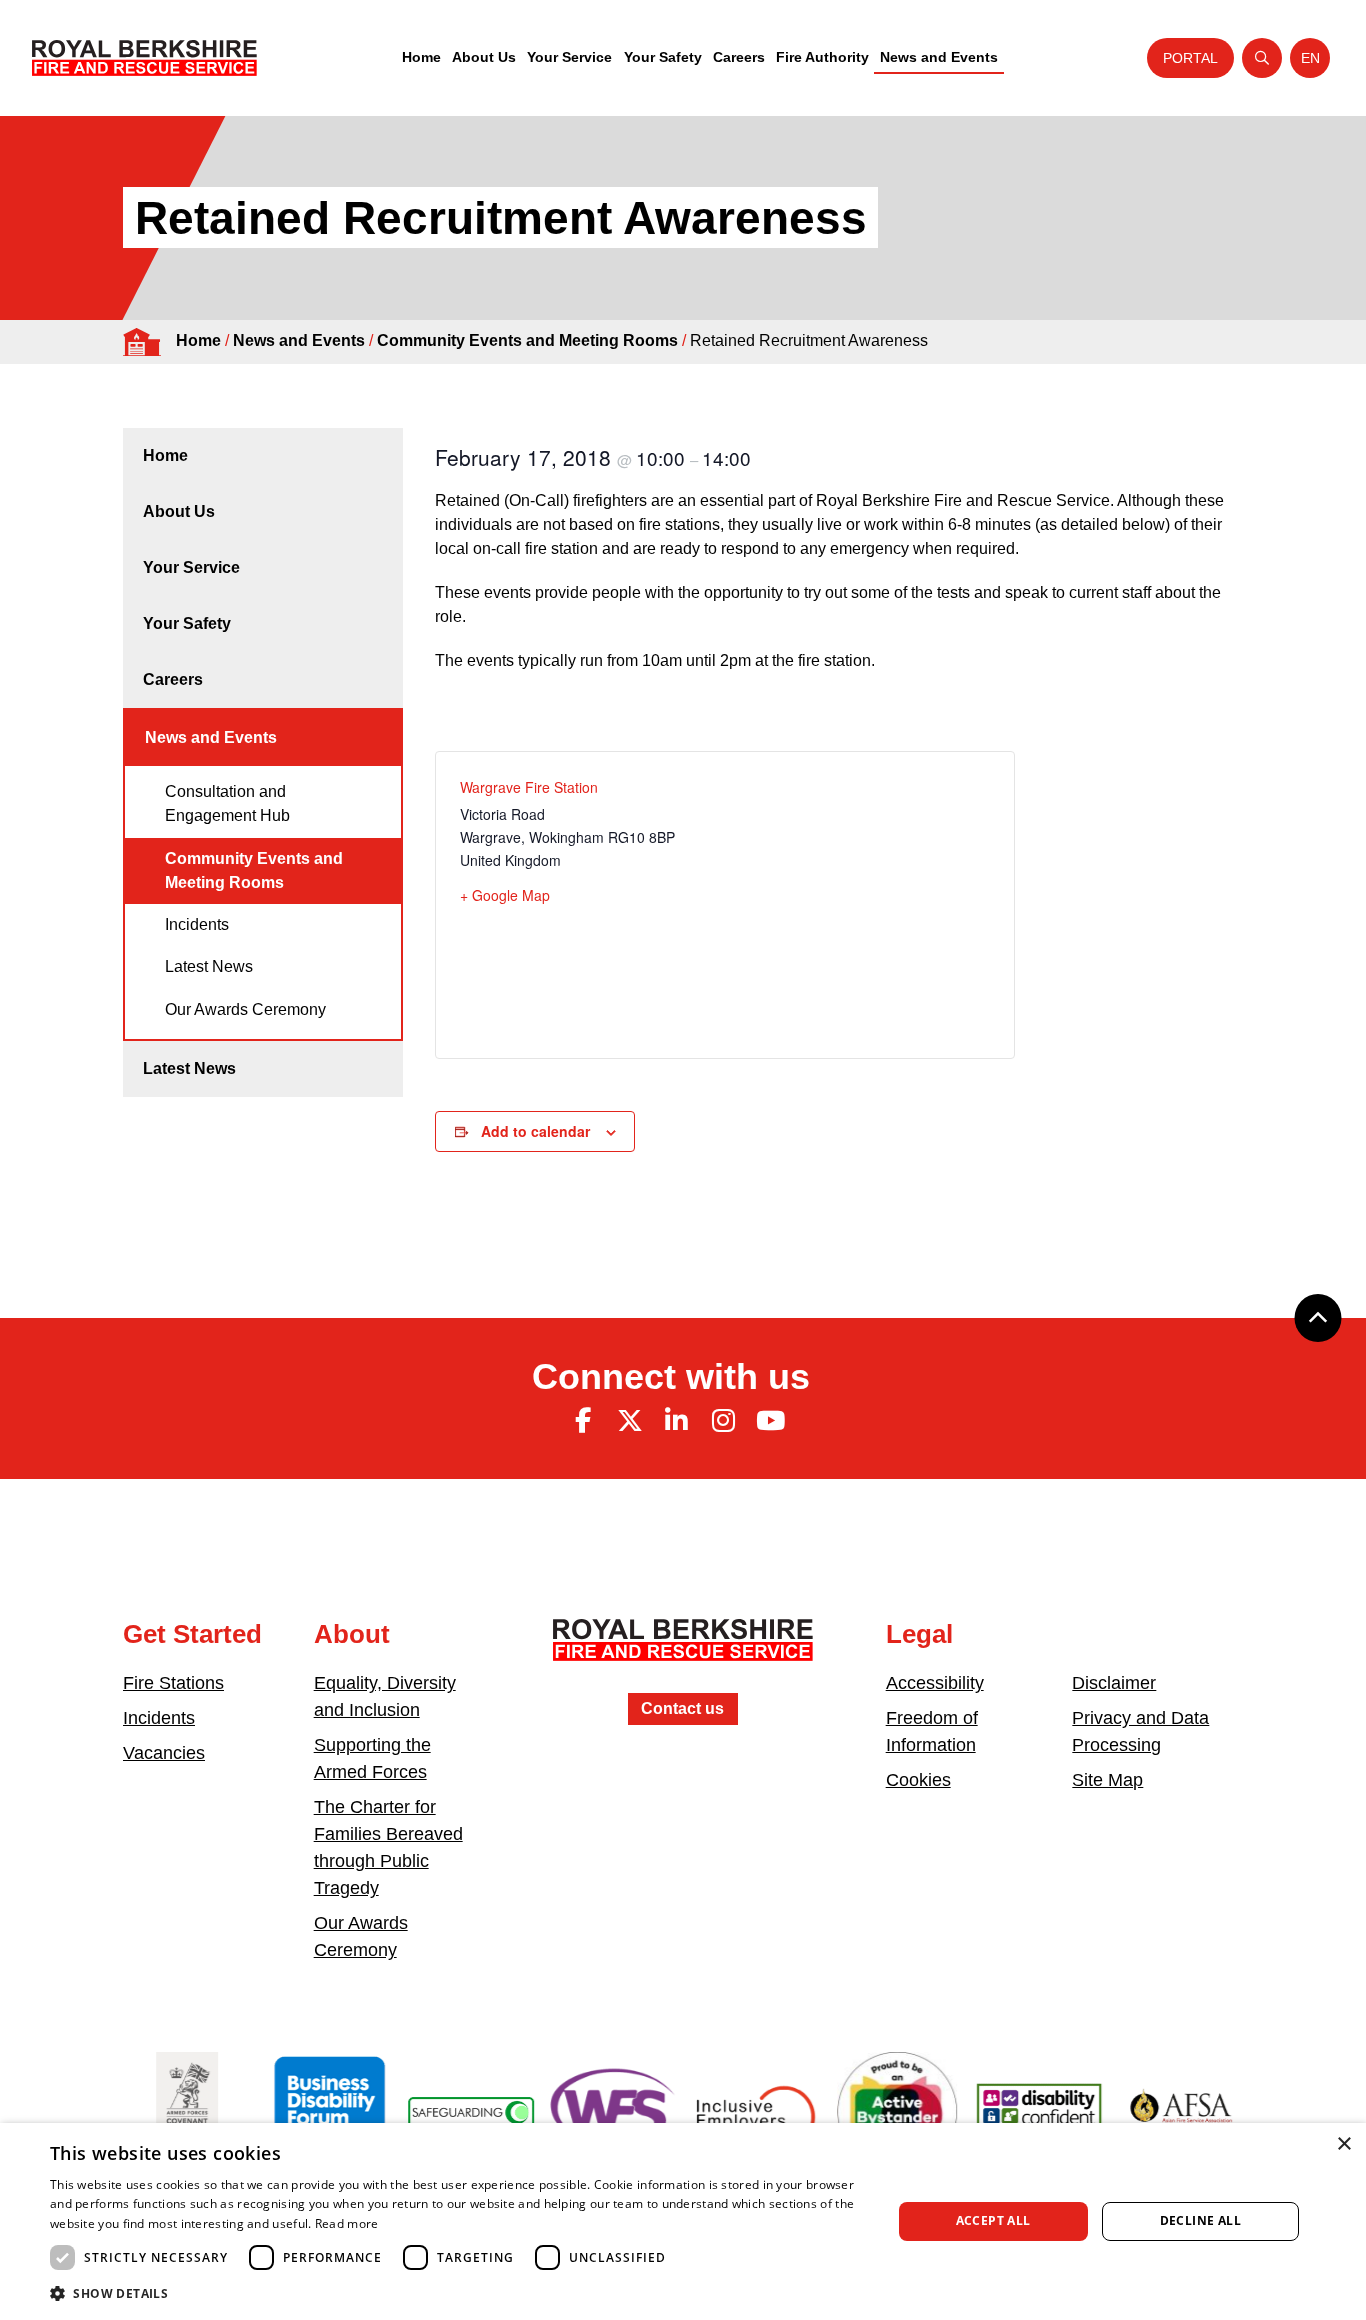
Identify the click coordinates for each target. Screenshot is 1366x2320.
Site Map (1107, 1780)
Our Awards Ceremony (245, 1009)
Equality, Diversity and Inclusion (385, 1696)
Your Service (569, 57)
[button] (458, 2293)
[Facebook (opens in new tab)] (583, 1421)
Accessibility (935, 1683)
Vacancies (164, 1753)
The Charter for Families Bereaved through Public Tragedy (388, 1847)
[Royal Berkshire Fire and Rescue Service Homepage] (144, 58)
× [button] (1343, 2144)
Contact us (682, 1708)
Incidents (197, 924)
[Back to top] (1318, 1318)
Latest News (209, 966)
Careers (739, 57)
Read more (347, 2223)
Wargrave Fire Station (529, 787)
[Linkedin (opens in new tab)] (677, 1421)
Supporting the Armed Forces (372, 1758)
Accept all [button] (993, 2220)
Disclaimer (1114, 1683)
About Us (484, 57)
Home (421, 57)
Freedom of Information (932, 1731)
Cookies (918, 1780)
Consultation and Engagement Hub (227, 803)
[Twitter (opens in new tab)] (630, 1421)
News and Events (939, 57)
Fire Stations (173, 1683)
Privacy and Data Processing (1140, 1731)
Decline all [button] (1200, 2220)
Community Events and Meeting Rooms (527, 340)
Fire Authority (822, 57)
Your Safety (663, 57)
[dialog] (683, 2221)
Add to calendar (535, 1131)
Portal (1190, 58)
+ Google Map (505, 895)
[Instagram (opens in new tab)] (723, 1421)
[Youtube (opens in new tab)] (770, 1421)
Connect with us (671, 1376)
